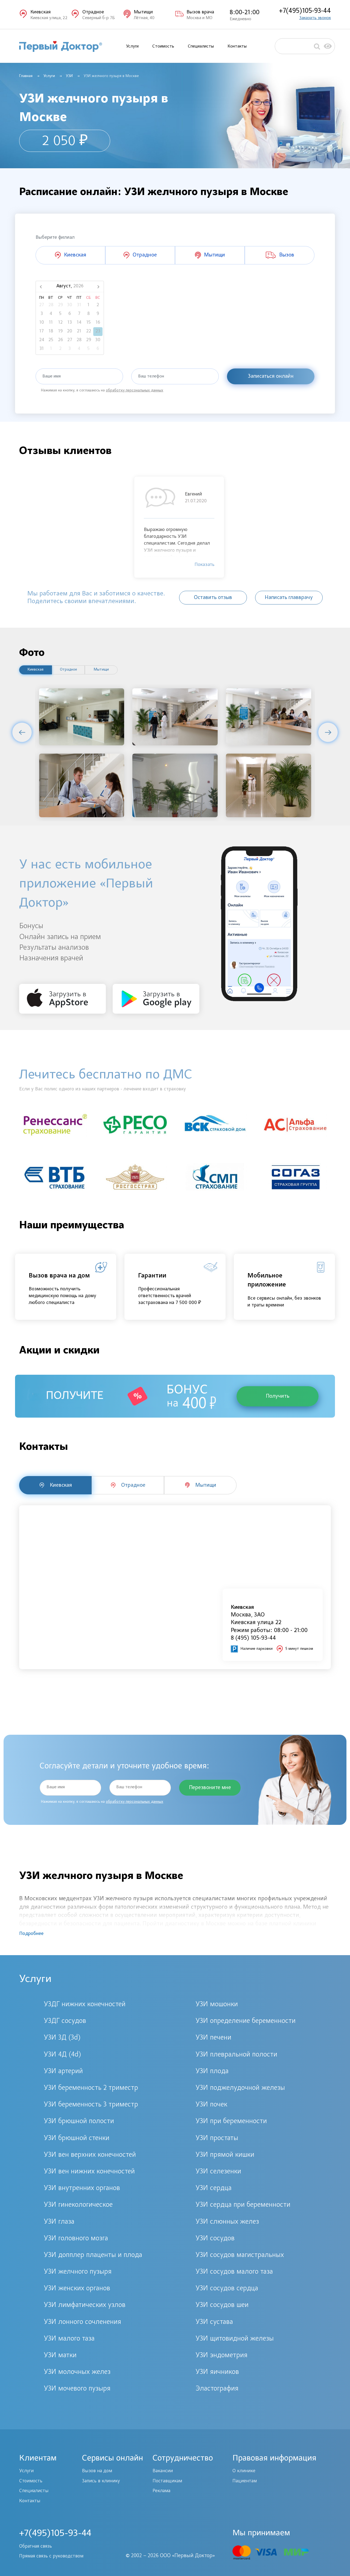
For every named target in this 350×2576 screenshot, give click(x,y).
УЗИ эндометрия (221, 2356)
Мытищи (101, 670)
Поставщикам (167, 2481)
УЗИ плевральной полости (236, 2055)
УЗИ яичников (217, 2372)
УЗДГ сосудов (65, 2021)
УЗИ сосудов (215, 2239)
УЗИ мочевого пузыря (77, 2389)
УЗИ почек (211, 2105)
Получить (278, 1396)
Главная (26, 76)
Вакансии (163, 2471)
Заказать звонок (315, 18)
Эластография (217, 2389)
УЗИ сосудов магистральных (240, 2255)
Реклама (161, 2491)
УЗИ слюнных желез (227, 2222)
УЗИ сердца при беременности (243, 2205)
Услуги (132, 46)
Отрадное (68, 670)
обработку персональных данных (135, 391)
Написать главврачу (289, 598)
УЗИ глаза (59, 2222)
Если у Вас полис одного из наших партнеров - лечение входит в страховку (103, 1089)
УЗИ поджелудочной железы (240, 2088)
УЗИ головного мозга (76, 2239)
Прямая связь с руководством (51, 2556)
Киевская (36, 670)
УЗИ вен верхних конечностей (90, 2155)
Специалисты (201, 46)
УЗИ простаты (217, 2138)
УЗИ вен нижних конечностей (89, 2172)
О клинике (244, 2471)
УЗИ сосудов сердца (227, 2289)
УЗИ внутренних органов (82, 2188)
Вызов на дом (97, 2471)
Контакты (237, 46)
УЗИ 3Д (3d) (62, 2038)
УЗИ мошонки (217, 2005)
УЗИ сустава (214, 2322)
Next (328, 732)
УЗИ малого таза (69, 2339)
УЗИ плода (212, 2072)
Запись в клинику (101, 2481)
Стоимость (163, 46)
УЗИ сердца (214, 2188)
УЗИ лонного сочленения (82, 2322)
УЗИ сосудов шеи (222, 2305)
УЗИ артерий (63, 2072)
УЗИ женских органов (77, 2289)
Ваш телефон (151, 376)
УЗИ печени (213, 2038)
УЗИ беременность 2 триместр (91, 2088)
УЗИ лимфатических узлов (85, 2305)
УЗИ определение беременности (246, 2021)
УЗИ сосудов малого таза (234, 2272)
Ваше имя (52, 376)
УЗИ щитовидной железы (235, 2339)
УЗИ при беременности (231, 2121)
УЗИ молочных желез (77, 2372)
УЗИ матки (60, 2356)
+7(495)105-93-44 (305, 11)
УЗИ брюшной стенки (77, 2138)
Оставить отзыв (213, 598)
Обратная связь (36, 2547)
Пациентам (245, 2481)
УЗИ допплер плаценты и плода (93, 2255)
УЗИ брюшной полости (79, 2121)
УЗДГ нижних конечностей (85, 2005)
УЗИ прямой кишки (225, 2155)
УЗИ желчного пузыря (78, 2272)
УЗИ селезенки (218, 2172)
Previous (22, 732)
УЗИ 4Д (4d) (62, 2055)
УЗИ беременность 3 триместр (91, 2105)
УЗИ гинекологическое (78, 2205)
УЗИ (69, 76)
